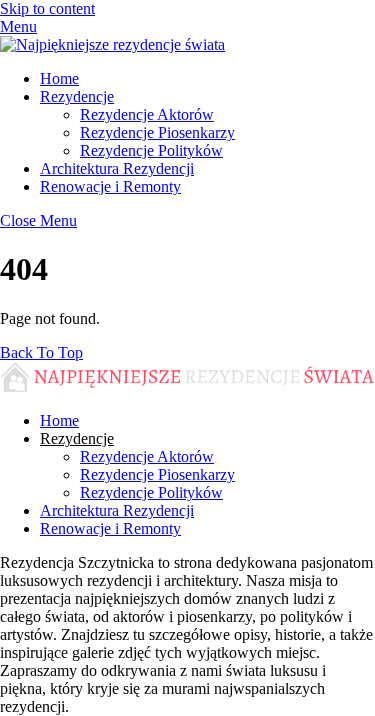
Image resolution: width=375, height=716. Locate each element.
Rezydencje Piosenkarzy (157, 132)
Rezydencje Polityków (151, 150)
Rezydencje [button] (77, 438)
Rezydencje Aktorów (147, 114)
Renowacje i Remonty (110, 186)
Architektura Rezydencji (117, 168)
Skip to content (47, 8)
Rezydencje (77, 96)
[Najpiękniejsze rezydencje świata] (112, 44)
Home (59, 78)
